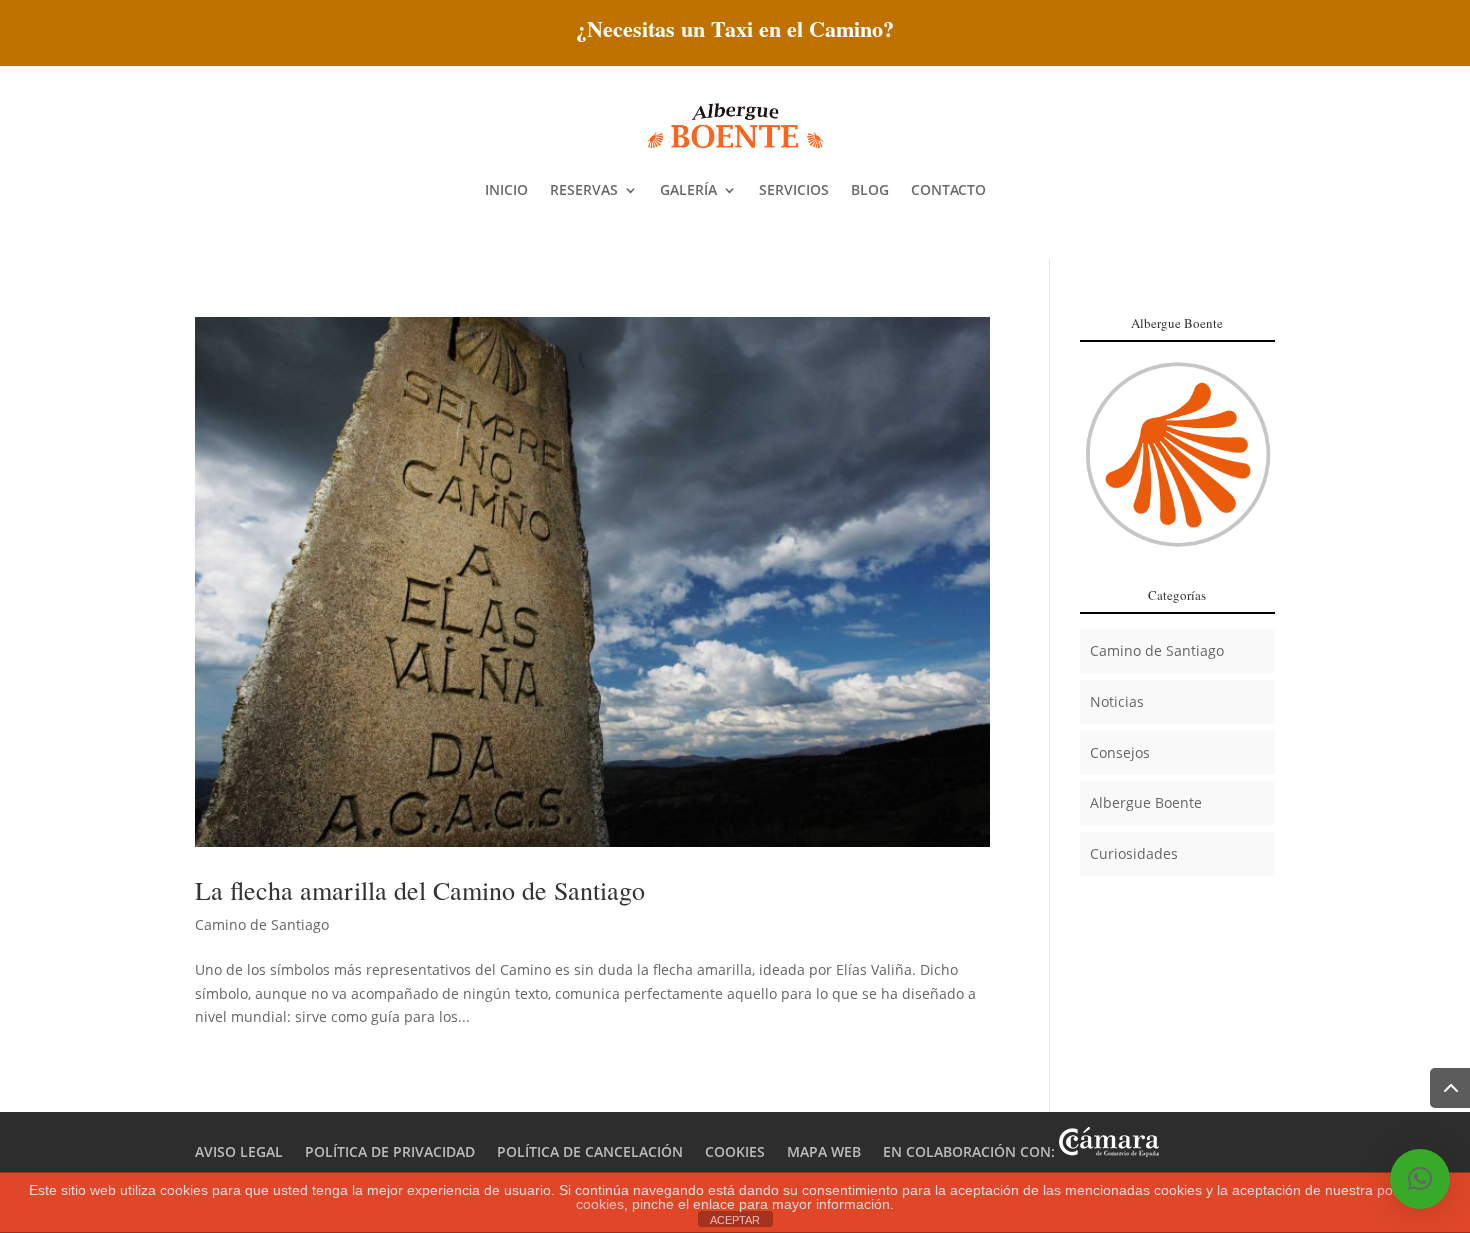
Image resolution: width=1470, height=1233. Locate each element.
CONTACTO (948, 189)
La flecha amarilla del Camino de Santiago (420, 890)
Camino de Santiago (262, 924)
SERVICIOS (794, 189)
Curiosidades (1134, 853)
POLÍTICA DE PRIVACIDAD (390, 1151)
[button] (1420, 1179)
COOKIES (735, 1151)
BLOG (870, 189)
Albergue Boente (1146, 802)
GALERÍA (688, 189)
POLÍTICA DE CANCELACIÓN (590, 1151)
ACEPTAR (735, 1220)
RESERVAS (584, 189)
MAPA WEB (824, 1151)
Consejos (1120, 752)
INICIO (506, 189)
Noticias (1117, 701)
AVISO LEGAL (239, 1151)
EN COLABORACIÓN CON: (971, 1151)
